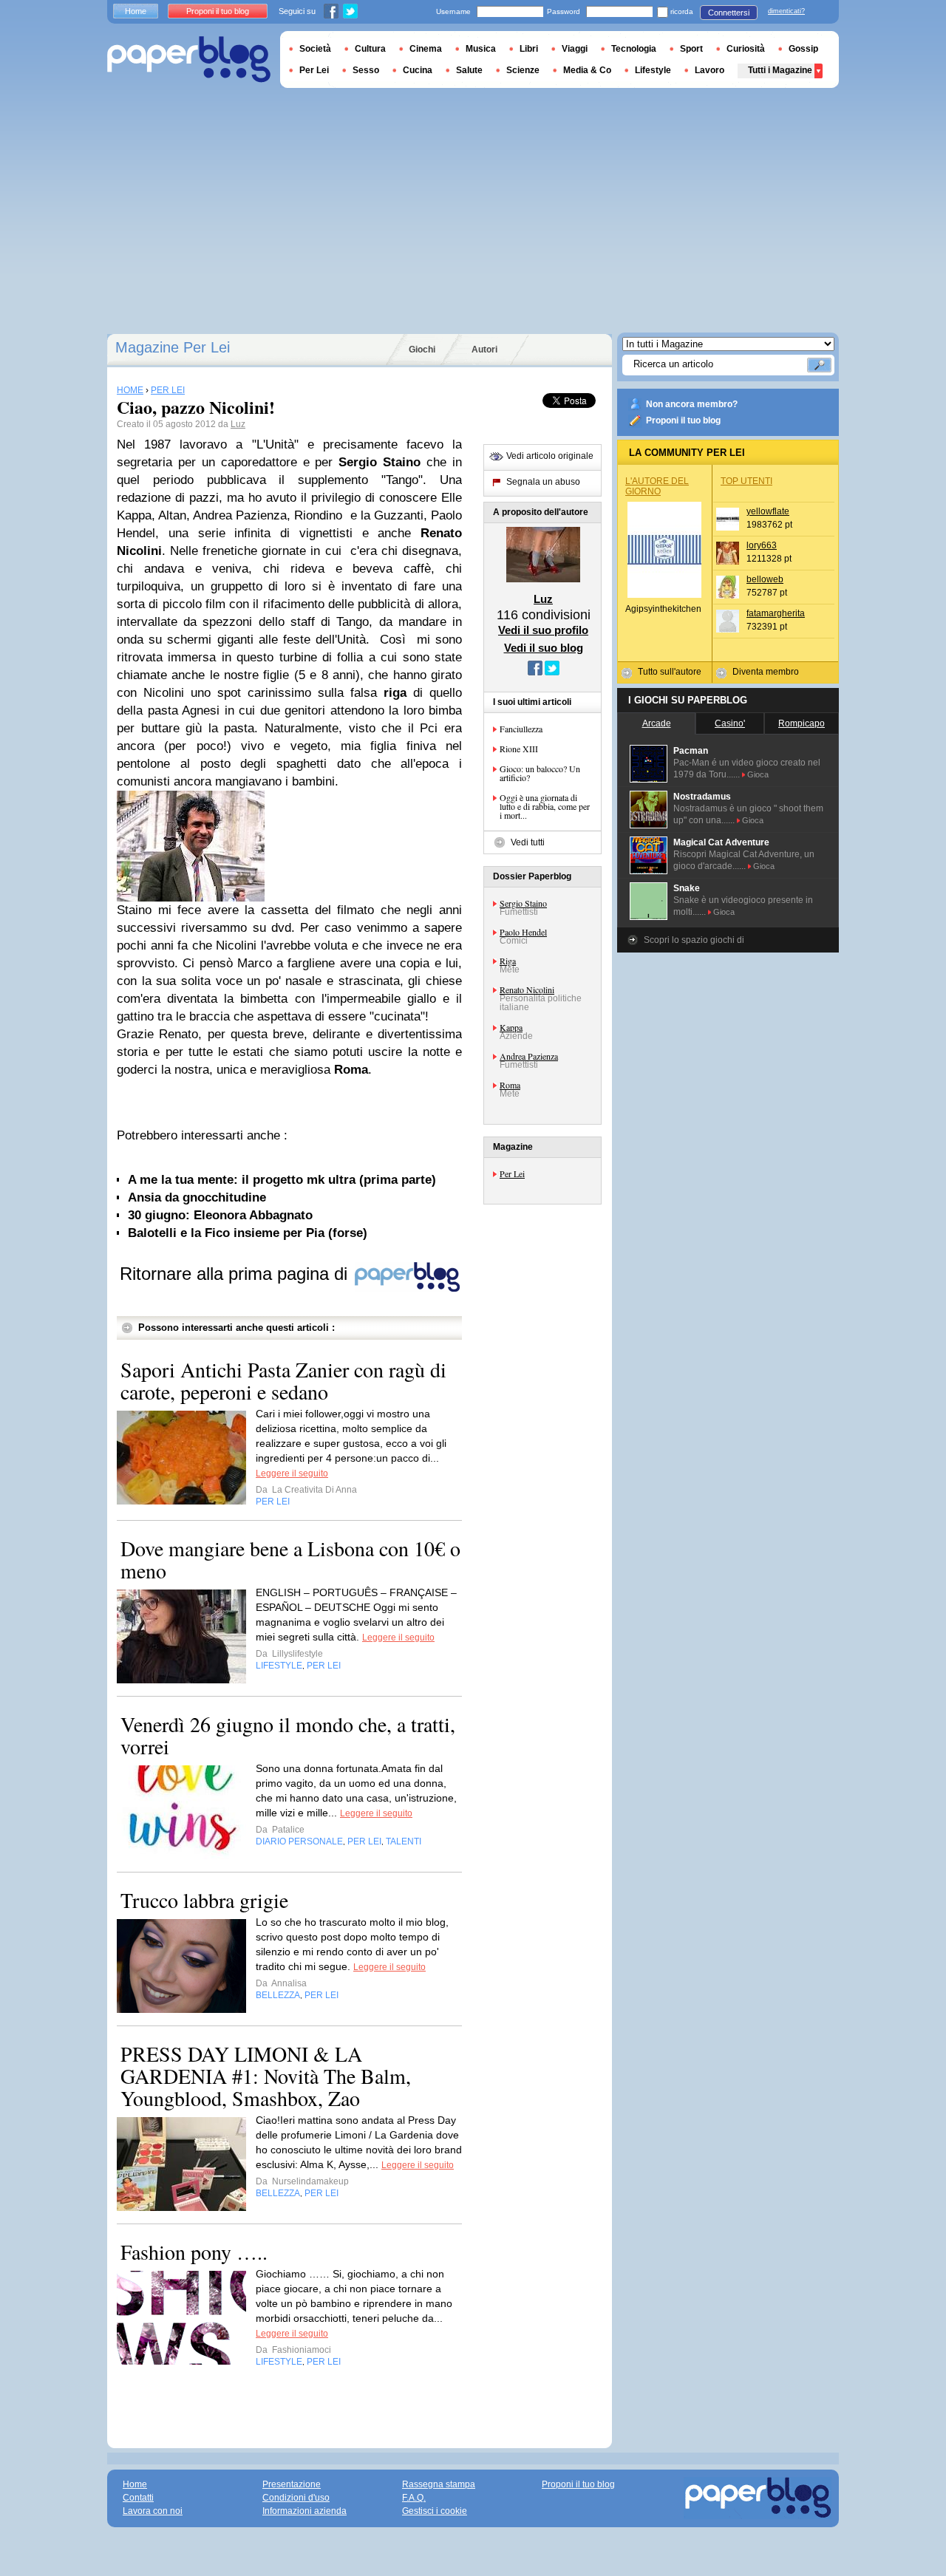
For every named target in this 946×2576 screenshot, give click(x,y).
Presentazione (292, 2484)
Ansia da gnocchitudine (197, 1197)
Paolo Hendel (523, 932)
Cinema (426, 49)
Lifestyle (653, 70)
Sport (691, 49)
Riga (508, 961)
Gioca (758, 774)
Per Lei (512, 1173)
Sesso (366, 70)
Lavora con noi (153, 2511)
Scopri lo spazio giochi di (694, 940)
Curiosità (746, 49)
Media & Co (587, 70)
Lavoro (709, 70)
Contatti (138, 2498)
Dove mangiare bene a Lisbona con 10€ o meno (290, 1559)
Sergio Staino (523, 903)
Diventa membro (766, 672)
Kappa (511, 1027)
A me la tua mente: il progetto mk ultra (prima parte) (282, 1180)
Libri (529, 49)
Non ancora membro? (692, 404)
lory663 (762, 545)
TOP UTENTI (746, 481)
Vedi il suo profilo (543, 630)
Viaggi (575, 49)
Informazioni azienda (304, 2511)
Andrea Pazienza (529, 1056)
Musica (481, 49)
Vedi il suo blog (544, 648)
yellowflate (768, 511)
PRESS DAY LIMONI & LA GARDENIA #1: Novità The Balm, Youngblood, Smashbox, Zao (266, 2076)
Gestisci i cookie (435, 2511)
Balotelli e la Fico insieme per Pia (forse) (248, 1233)
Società (315, 49)
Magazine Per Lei (173, 347)
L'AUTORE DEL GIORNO (657, 486)
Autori (484, 350)
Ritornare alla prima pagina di (236, 1274)
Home (136, 11)
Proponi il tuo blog (683, 420)
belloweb (765, 579)
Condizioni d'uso (296, 2498)
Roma (510, 1085)
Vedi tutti (528, 842)
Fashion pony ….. (194, 2252)
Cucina (418, 70)
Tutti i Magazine (780, 70)
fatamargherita (776, 613)
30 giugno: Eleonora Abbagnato (220, 1215)
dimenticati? (786, 11)
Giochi (422, 350)
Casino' (730, 723)
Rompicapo (802, 723)
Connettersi (729, 13)
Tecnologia (634, 49)
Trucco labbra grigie (204, 1900)
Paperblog (189, 59)
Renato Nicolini (527, 989)
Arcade (657, 723)
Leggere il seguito (292, 1473)
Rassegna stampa (439, 2484)
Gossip (803, 49)
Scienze (523, 70)
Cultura (370, 49)
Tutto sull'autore (670, 672)
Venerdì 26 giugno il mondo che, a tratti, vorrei (288, 1735)
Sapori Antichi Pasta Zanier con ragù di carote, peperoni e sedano (283, 1380)
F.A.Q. (414, 2498)
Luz (238, 424)
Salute (469, 70)
